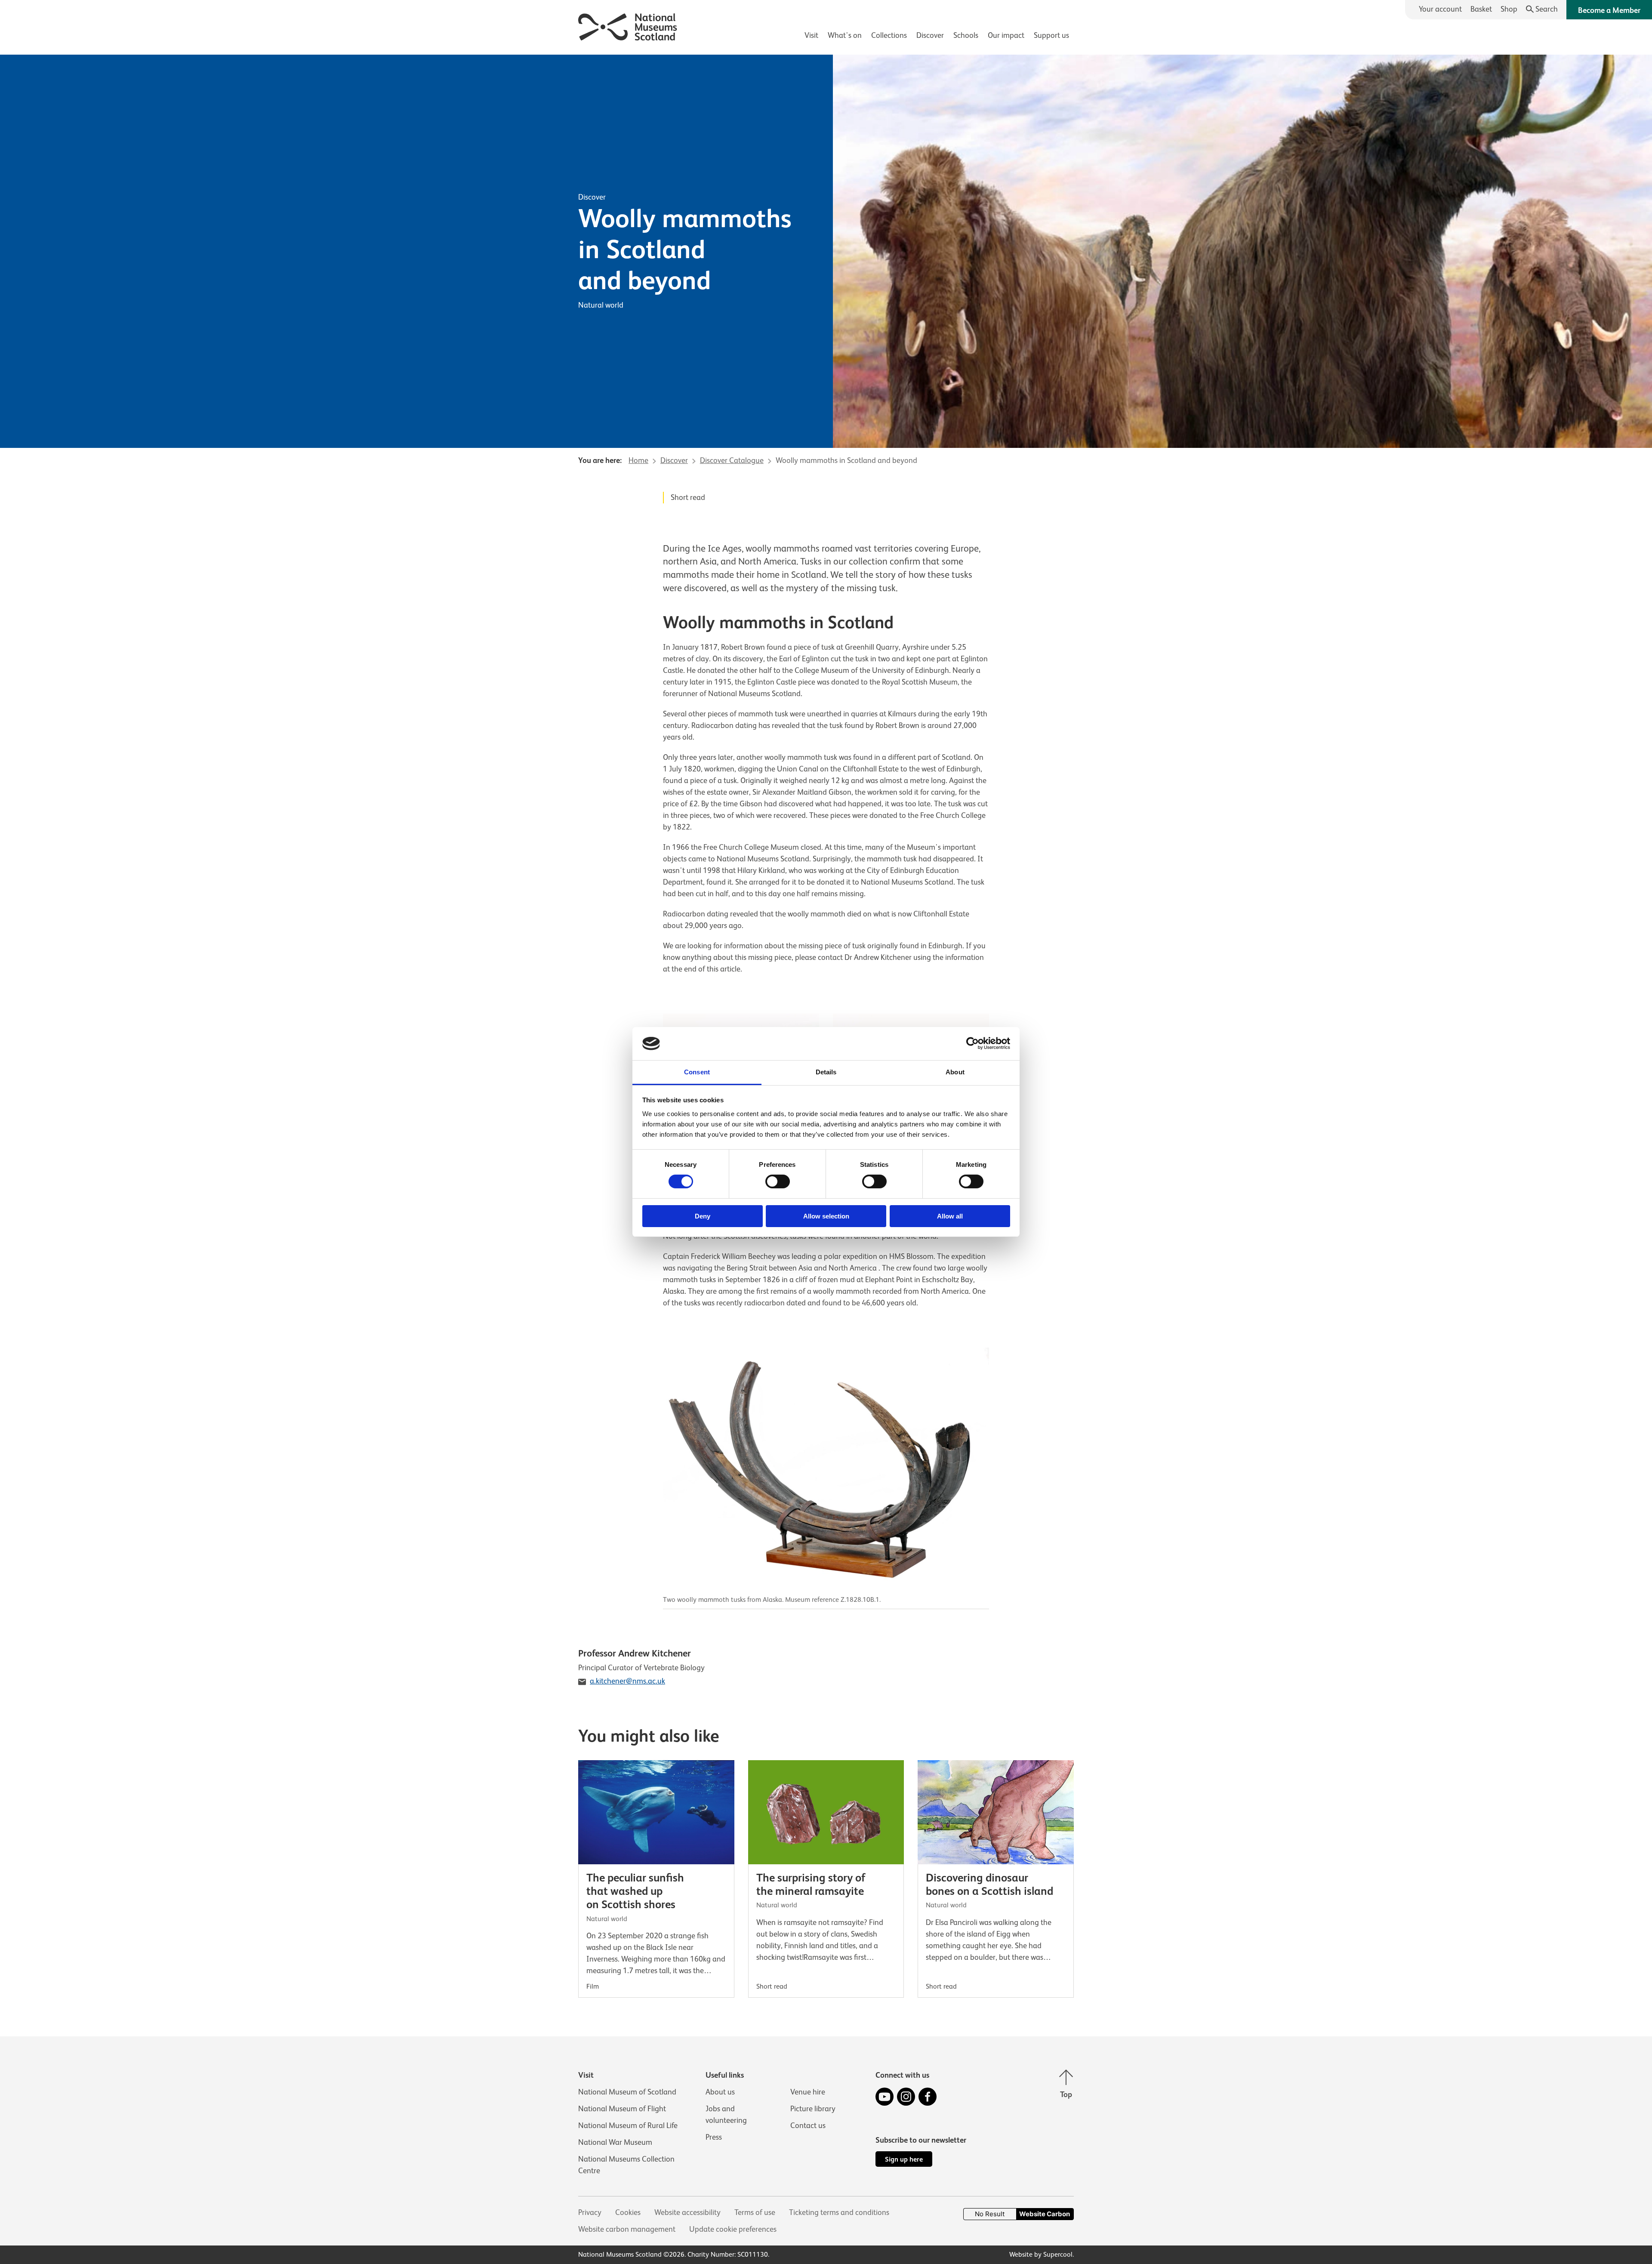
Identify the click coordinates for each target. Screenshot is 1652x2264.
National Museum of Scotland (627, 2092)
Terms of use (755, 2212)
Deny (703, 1216)
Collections (889, 35)
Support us (1051, 35)
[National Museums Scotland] (628, 26)
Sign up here (904, 2159)
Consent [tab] (697, 1072)
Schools (966, 35)
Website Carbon (1045, 2214)
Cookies (628, 2212)
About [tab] (955, 1072)
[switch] (778, 1181)
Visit (811, 35)
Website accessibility (687, 2212)
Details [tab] (826, 1072)
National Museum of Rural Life (628, 2125)
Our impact (1006, 35)
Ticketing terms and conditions (839, 2212)
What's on (845, 35)
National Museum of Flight (622, 2109)
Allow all (950, 1216)
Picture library (813, 2109)
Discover (930, 35)
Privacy (590, 2212)
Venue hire (808, 2092)
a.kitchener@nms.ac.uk (627, 1681)
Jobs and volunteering (726, 2114)
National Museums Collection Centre (626, 2165)
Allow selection (826, 1216)
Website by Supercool (1041, 2255)
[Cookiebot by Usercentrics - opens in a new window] (972, 1043)
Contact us (808, 2125)
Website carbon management (627, 2229)
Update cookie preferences (733, 2229)
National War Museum (615, 2142)
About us (720, 2092)
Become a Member (1609, 10)
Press (714, 2137)
